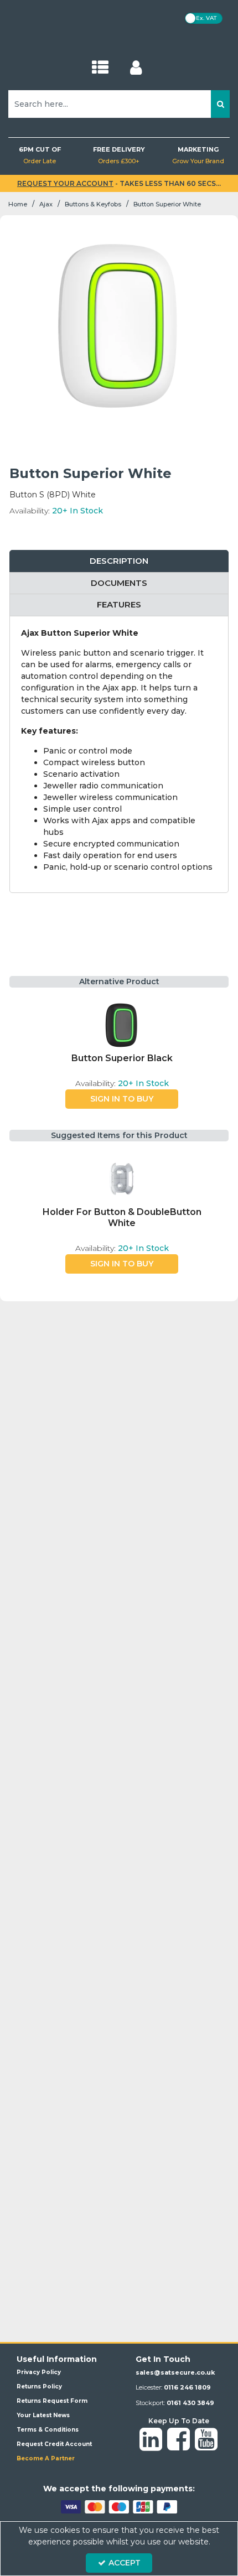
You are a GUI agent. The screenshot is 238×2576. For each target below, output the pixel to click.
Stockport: (175, 2403)
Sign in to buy (122, 1099)
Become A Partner (46, 2458)
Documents (119, 583)
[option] (122, 1053)
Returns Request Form (52, 2401)
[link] (151, 2440)
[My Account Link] (136, 68)
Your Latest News (43, 2415)
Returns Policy (39, 2387)
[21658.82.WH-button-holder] (122, 1179)
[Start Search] (220, 104)
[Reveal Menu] (100, 68)
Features (119, 604)
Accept (125, 2563)
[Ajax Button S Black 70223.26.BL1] (122, 1025)
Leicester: (173, 2387)
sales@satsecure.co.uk (175, 2372)
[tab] (119, 561)
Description (119, 561)
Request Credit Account (54, 2444)
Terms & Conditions (48, 2430)
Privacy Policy (39, 2372)
